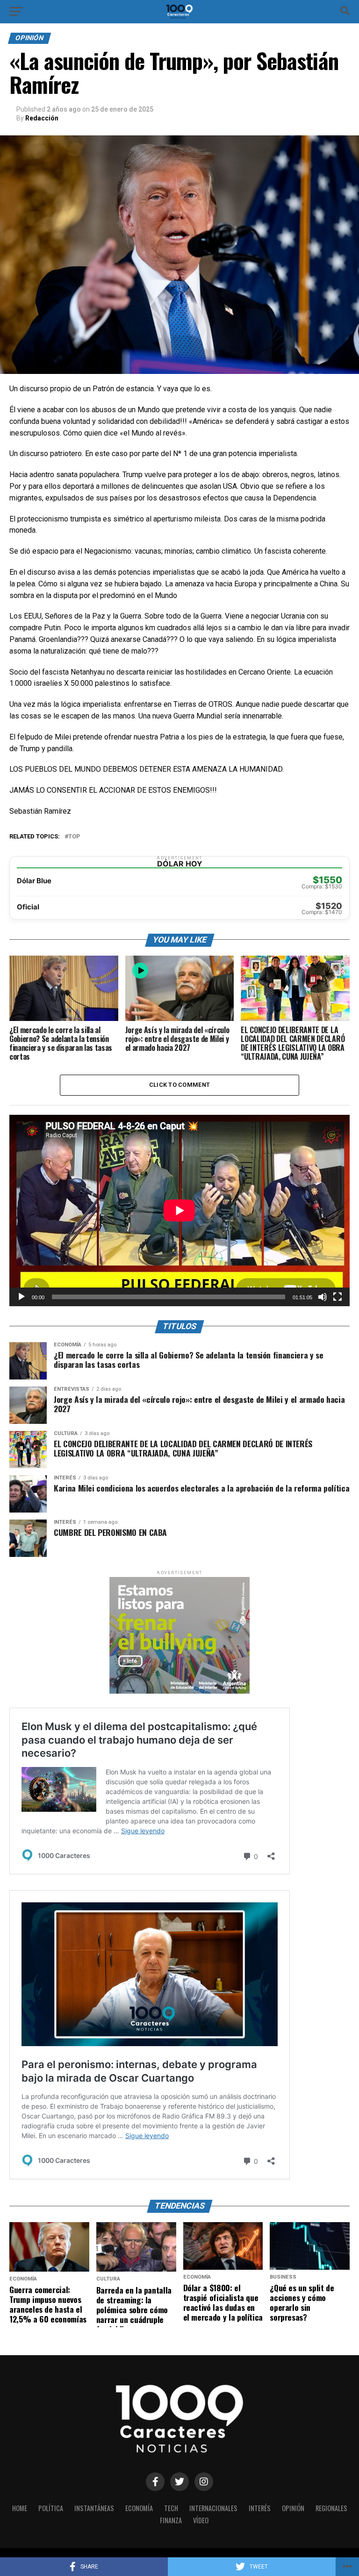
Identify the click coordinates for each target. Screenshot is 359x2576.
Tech (171, 2508)
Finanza (171, 2520)
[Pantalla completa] (337, 1297)
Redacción (42, 118)
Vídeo (201, 2520)
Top (74, 837)
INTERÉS (260, 2508)
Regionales (331, 2508)
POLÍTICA (51, 2508)
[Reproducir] (22, 1297)
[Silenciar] (323, 1297)
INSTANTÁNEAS (94, 2508)
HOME (20, 2508)
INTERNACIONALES (213, 2508)
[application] (179, 1211)
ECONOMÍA (139, 2508)
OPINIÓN (293, 2508)
